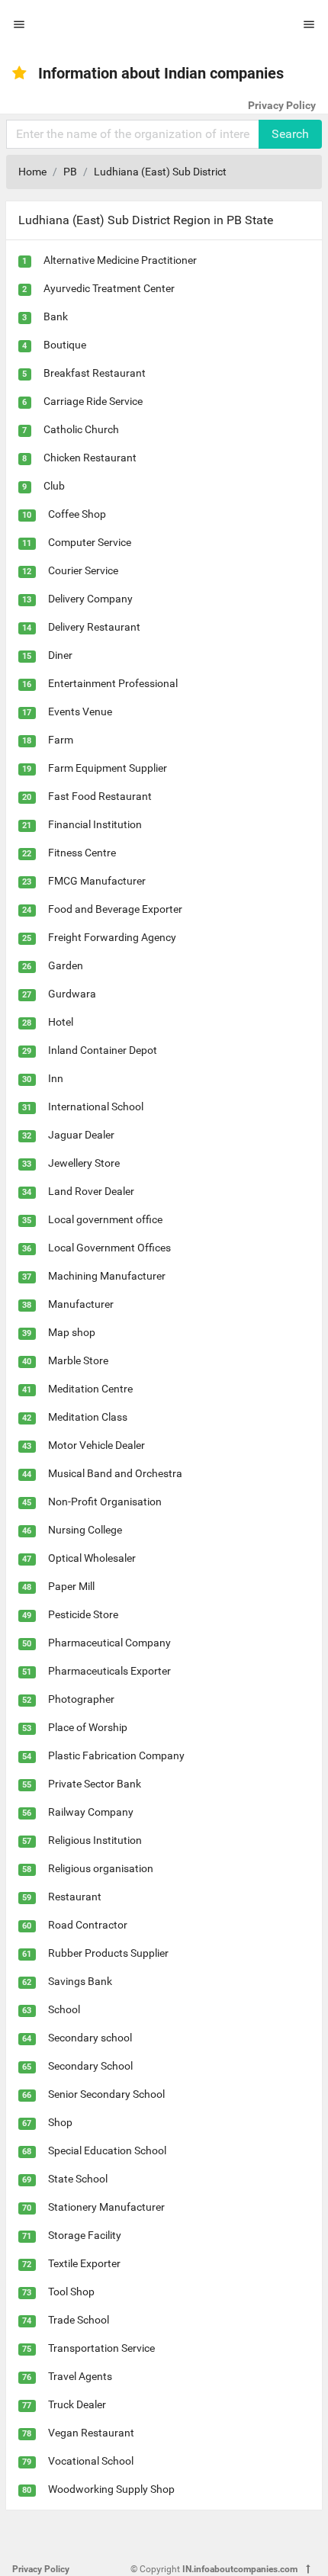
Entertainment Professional (113, 683)
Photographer (81, 1699)
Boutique (65, 345)
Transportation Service (101, 2348)
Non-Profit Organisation (105, 1502)
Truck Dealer (77, 2404)
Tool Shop (71, 2292)
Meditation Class (88, 1417)
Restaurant (75, 1897)
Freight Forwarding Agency (112, 937)
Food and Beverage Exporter (115, 909)
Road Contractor (88, 1925)
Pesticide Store (83, 1614)
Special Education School (107, 2150)
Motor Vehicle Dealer (96, 1445)
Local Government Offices (109, 1248)
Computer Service (90, 542)
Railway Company (91, 1812)
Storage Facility (85, 2235)
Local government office (105, 1219)
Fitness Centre (82, 853)
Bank (56, 316)
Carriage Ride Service (93, 401)
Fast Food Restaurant (100, 796)
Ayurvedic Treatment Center (109, 288)
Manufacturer (81, 1304)
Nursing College (85, 1530)
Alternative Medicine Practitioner (120, 260)
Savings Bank (80, 1981)
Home (32, 172)
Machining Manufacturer (107, 1276)
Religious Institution (95, 1840)
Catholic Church (81, 429)
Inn (56, 1078)
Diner (60, 655)
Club (54, 486)
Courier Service (83, 570)
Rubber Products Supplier (108, 1953)
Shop (60, 2122)
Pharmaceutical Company (109, 1643)
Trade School (79, 2320)
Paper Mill (71, 1586)
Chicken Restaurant (90, 458)
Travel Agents (80, 2376)
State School (78, 2179)
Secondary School (90, 2066)
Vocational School (91, 2461)
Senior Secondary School (106, 2094)
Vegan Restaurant (91, 2433)
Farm (61, 740)
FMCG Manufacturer (97, 881)
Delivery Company (90, 599)
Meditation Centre (90, 1389)
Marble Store (78, 1360)
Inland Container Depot (103, 1050)
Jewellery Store (84, 1163)
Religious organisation (101, 1868)
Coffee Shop (77, 514)
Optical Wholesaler (92, 1558)
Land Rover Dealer (91, 1191)
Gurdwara (72, 994)
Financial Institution (95, 824)
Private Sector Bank (95, 1784)
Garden (66, 965)
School (64, 2009)
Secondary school (90, 2038)
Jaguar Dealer (81, 1135)
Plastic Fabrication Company (116, 1755)
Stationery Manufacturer (106, 2207)
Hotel (61, 1022)
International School (96, 1107)
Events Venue (80, 711)
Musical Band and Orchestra (115, 1473)
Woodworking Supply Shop (111, 2489)
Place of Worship (88, 1727)
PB (70, 172)
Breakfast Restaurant (95, 373)
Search (290, 134)
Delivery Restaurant (94, 627)
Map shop (72, 1332)
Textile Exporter (84, 2263)
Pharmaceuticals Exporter (109, 1671)
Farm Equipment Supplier (108, 768)
